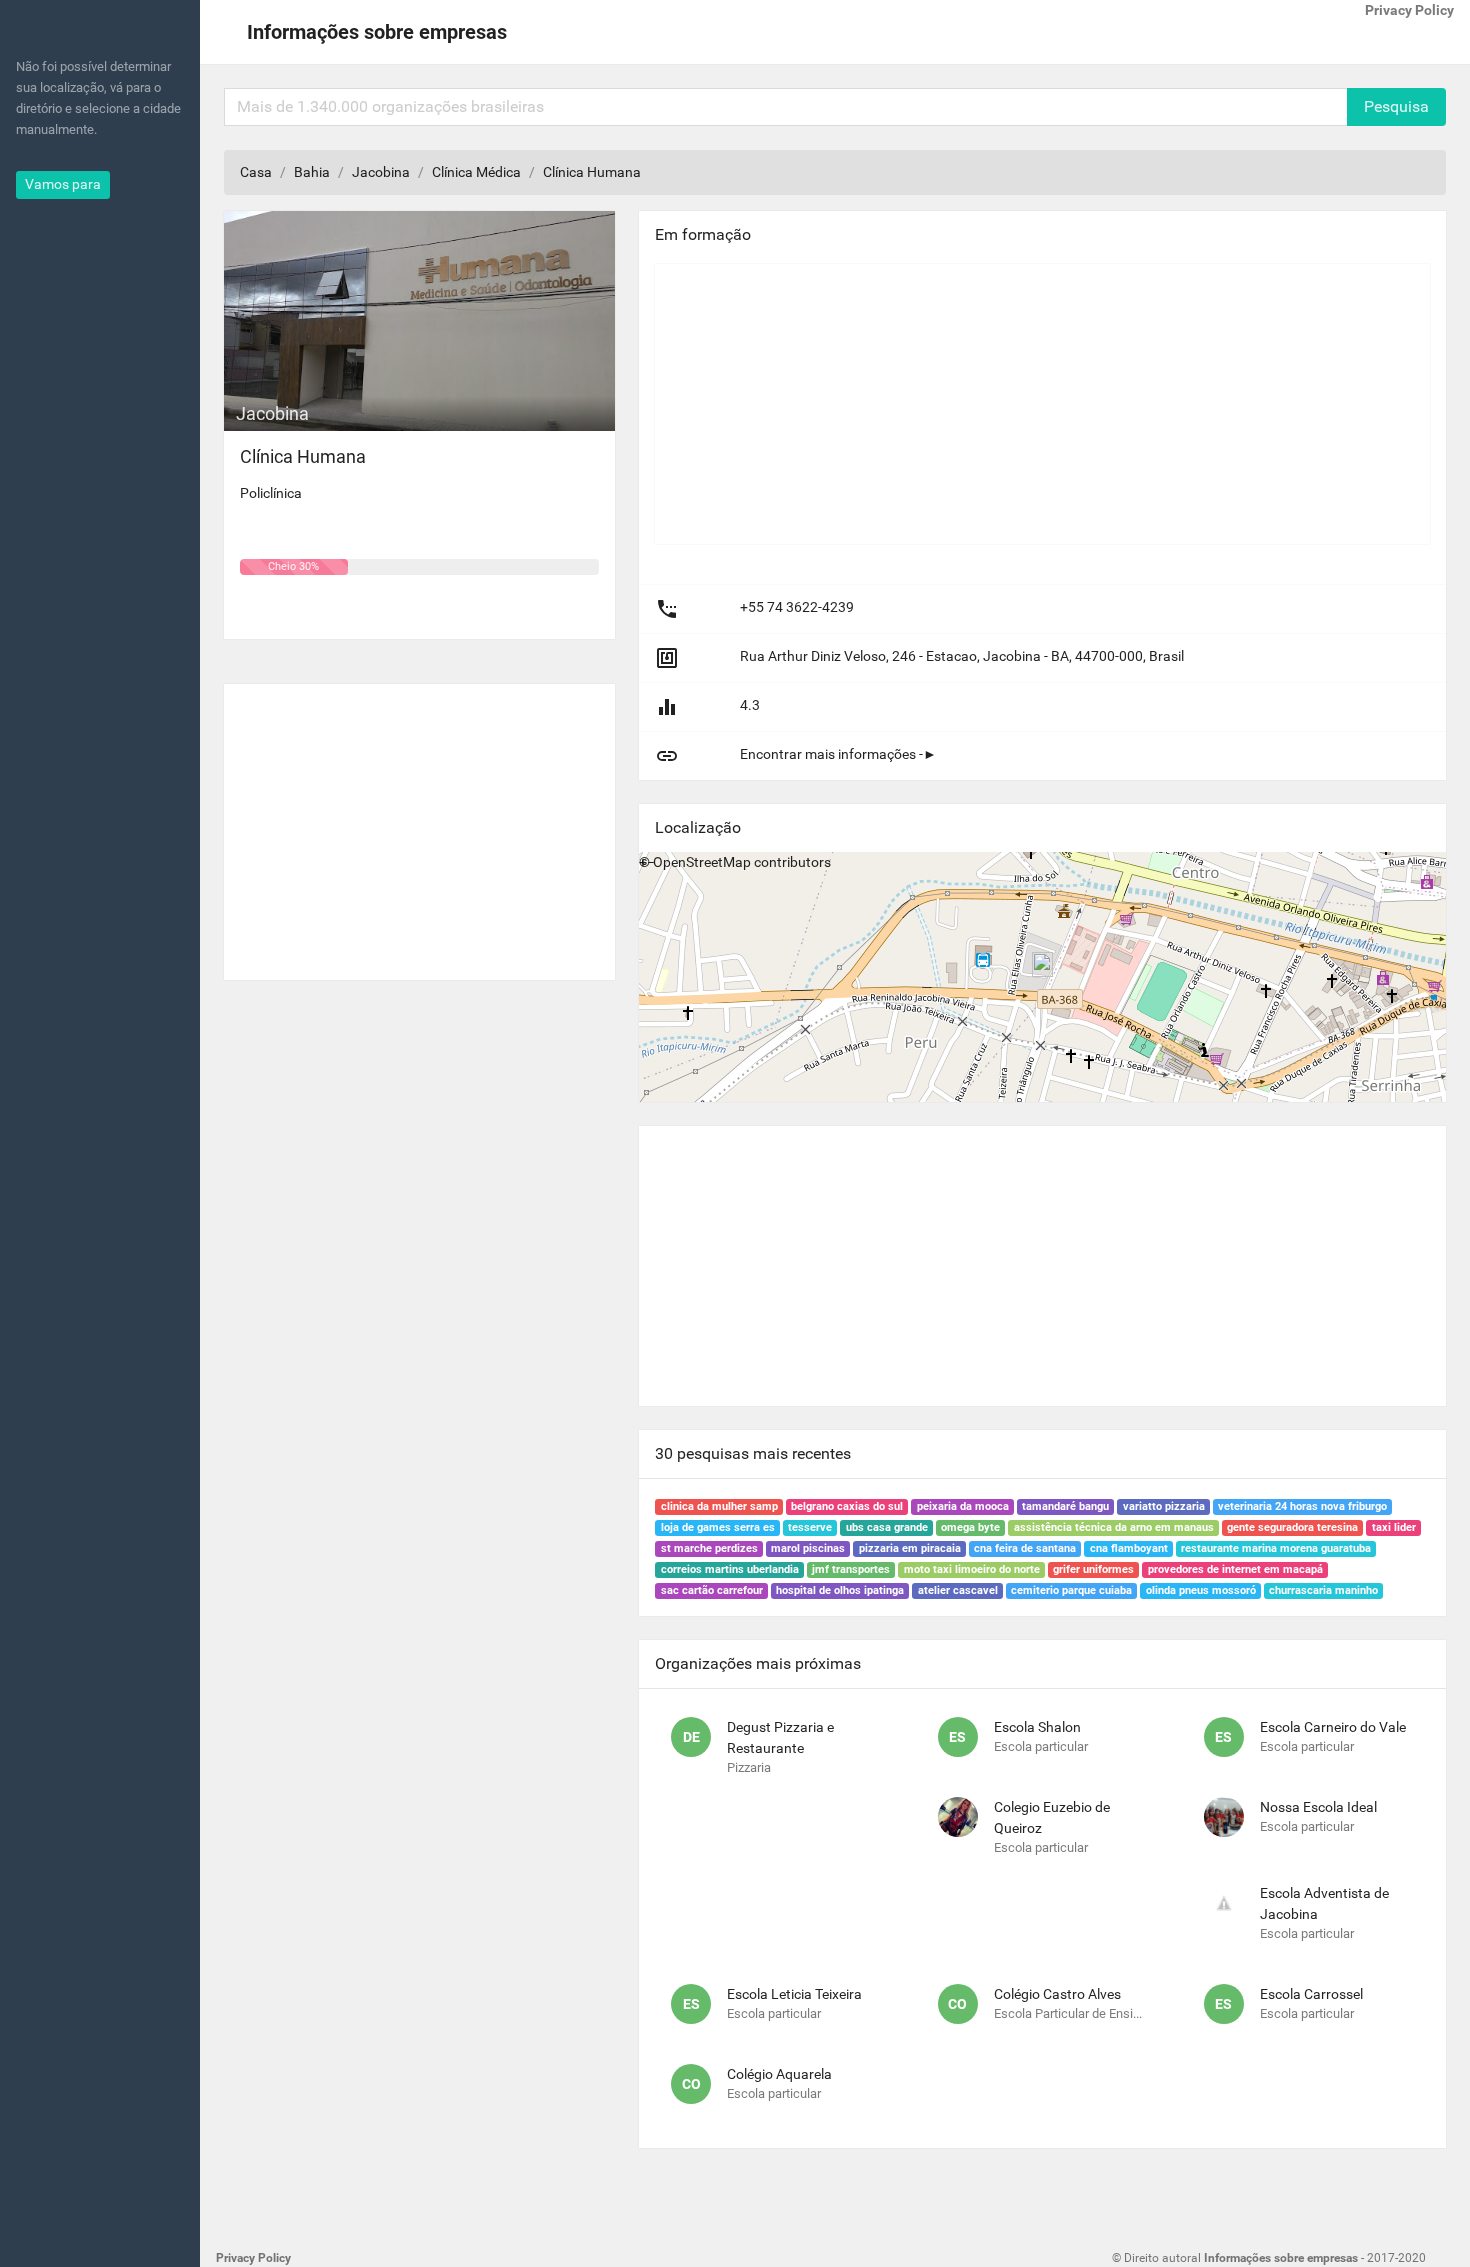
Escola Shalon (1037, 1727)
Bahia (312, 172)
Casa (256, 172)
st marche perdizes (709, 1548)
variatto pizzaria (1164, 1506)
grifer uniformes (1093, 1569)
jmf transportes (851, 1569)
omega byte (970, 1527)
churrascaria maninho (1323, 1590)
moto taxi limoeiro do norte (972, 1569)
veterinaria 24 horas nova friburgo (1302, 1506)
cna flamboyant (1129, 1548)
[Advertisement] (419, 824)
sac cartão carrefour (712, 1590)
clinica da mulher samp (719, 1506)
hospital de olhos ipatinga (840, 1590)
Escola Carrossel (1311, 1994)
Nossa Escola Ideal (1318, 1807)
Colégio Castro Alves (1057, 1994)
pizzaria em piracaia (910, 1548)
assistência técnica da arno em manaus (1114, 1527)
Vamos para (63, 184)
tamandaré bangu (1065, 1506)
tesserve (810, 1527)
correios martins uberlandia (730, 1569)
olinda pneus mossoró (1201, 1590)
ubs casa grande (887, 1527)
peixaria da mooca (963, 1506)
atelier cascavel (958, 1590)
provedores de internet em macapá (1235, 1569)
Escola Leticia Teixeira (794, 1994)
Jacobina (381, 172)
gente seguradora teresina (1292, 1527)
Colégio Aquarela (779, 2074)
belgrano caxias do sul (847, 1506)
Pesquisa (1396, 106)
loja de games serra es (718, 1527)
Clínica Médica (476, 172)
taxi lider (1394, 1527)
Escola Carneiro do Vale (1333, 1727)
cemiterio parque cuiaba (1071, 1590)
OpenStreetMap (702, 862)
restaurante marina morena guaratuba (1276, 1548)
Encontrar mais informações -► (838, 754)
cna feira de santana (1025, 1548)
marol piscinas (808, 1548)
